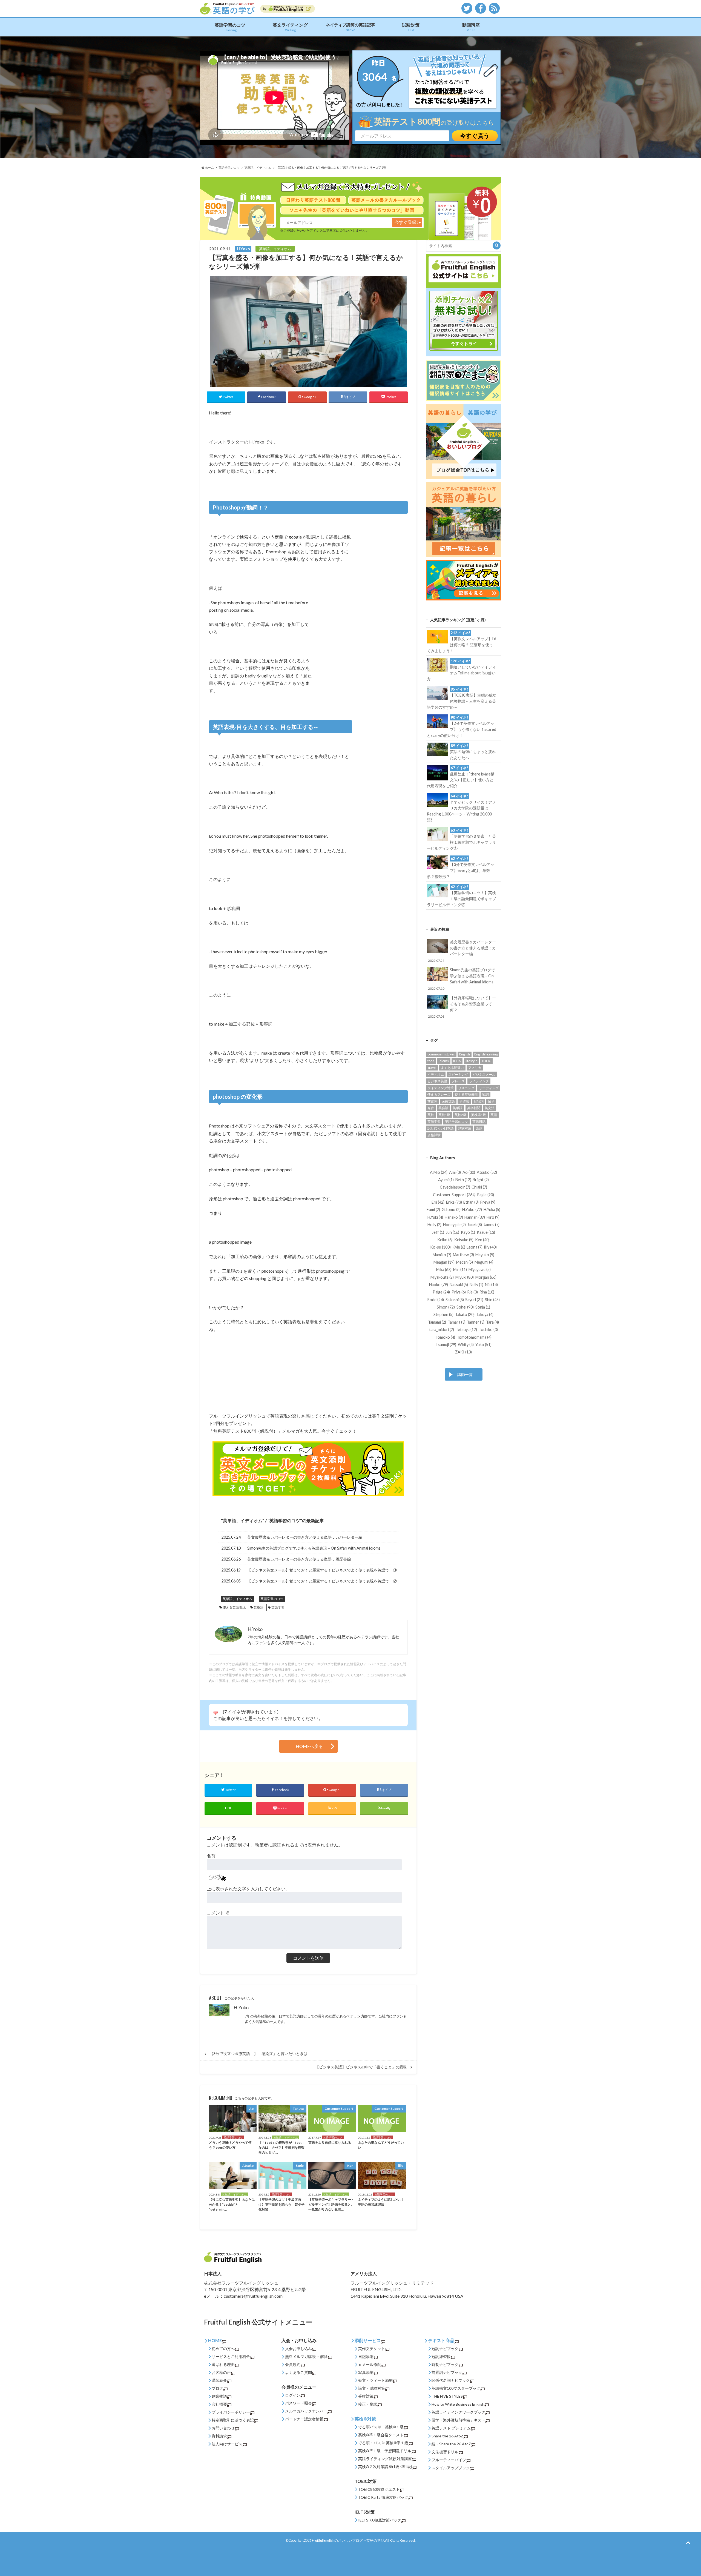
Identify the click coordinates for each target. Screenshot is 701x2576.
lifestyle (471, 1061)
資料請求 (219, 2436)
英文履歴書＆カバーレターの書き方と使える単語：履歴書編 (299, 1559)
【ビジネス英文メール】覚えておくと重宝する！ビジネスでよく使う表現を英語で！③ (322, 1570)
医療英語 (448, 1101)
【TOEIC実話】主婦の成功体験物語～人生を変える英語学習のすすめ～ (462, 698)
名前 (211, 1856)
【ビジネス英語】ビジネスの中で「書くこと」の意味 (361, 2067)
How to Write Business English (458, 2404)
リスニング (466, 1088)
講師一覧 (465, 1374)
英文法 (490, 1108)
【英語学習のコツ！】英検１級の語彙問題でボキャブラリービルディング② (461, 896)
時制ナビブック (445, 2364)
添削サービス (368, 2340)
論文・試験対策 (372, 2388)
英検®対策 (365, 2419)
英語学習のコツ (230, 27)
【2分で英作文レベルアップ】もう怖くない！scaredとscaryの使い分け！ (461, 726)
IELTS (457, 1061)
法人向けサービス (227, 2444)
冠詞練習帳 (441, 2356)
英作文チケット (372, 2349)
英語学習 (278, 1607)
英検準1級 (479, 1115)
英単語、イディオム (243, 1520)
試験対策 (411, 27)
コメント (218, 1913)
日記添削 (366, 2356)
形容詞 (479, 1101)
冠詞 (485, 1094)
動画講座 (471, 27)
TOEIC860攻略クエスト (379, 2489)
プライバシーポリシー (231, 2412)
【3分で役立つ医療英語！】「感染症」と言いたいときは (258, 2054)
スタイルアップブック (451, 2468)
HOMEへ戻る (309, 1746)
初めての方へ (223, 2349)
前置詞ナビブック (447, 2372)
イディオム (436, 1074)
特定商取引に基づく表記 (233, 2420)
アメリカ (475, 1068)
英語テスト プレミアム (451, 2428)
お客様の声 (221, 2372)
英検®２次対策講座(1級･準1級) (385, 2467)
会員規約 (293, 2364)
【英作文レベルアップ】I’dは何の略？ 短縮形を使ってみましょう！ (461, 642)
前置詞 (432, 1101)
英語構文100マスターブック (456, 2388)
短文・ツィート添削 (375, 2380)
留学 (491, 1101)
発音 (431, 1108)
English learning (486, 1054)
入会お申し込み (298, 2349)
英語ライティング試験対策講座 (385, 2459)
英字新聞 (474, 1108)
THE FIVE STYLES (447, 2396)
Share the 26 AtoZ (447, 2436)
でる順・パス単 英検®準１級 (383, 2443)
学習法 (464, 1101)
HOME (215, 2340)
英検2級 (460, 1115)
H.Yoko (241, 2007)
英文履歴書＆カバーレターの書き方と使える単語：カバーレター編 (305, 1537)
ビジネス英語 (437, 1081)
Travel (432, 1068)
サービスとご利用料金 (231, 2356)
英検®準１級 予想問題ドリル (385, 2451)
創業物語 (219, 2396)
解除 (324, 2356)
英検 (431, 1115)
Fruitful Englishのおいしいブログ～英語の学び (348, 2540)
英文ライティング (290, 27)
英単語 (258, 1607)
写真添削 (366, 2372)
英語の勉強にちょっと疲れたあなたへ (473, 752)
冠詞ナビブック (445, 2349)
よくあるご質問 (298, 2372)
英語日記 (479, 1122)
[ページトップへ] (688, 2542)
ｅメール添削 (370, 2364)
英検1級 (444, 1115)
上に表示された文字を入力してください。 (248, 1889)
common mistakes (441, 1054)
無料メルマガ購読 (300, 2356)
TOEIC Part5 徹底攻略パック (383, 2497)
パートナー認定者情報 (304, 2419)
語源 (479, 1128)
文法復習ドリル (445, 2452)
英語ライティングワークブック (458, 2412)
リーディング (489, 1088)
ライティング (479, 1081)
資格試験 (434, 1135)
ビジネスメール (484, 1074)
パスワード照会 (298, 2403)
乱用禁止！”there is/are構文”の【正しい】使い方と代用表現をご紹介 (461, 777)
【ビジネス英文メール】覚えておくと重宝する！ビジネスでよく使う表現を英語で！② (322, 1581)
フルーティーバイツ (449, 2460)
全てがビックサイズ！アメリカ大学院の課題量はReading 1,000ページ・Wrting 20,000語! (461, 808)
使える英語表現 (234, 1607)
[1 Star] (216, 1713)
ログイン (293, 2395)
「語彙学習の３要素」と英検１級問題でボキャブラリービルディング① (461, 839)
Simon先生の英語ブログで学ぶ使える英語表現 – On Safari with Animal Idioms (314, 1548)
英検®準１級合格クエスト (381, 2435)
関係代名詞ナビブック (451, 2380)
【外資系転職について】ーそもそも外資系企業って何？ (462, 1007)
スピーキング (458, 1074)
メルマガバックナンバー (306, 2411)
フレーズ (458, 1081)
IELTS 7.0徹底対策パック (380, 2520)
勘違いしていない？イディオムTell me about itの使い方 (461, 670)
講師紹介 (219, 2380)
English (465, 1054)
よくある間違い (452, 1068)
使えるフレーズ (439, 1094)
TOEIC (486, 1061)
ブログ (217, 2388)
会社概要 (219, 2404)
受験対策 (366, 2396)
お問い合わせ (223, 2428)
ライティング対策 (441, 1088)
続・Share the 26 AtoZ (451, 2444)
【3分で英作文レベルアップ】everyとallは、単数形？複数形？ (460, 868)
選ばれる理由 (223, 2364)
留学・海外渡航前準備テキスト (458, 2420)
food (431, 1061)
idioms (444, 1061)
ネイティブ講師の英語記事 (350, 27)
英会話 (443, 1108)
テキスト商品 (441, 2340)
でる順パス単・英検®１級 (381, 2427)
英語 (494, 1115)
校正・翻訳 (368, 2404)
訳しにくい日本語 (441, 1128)
